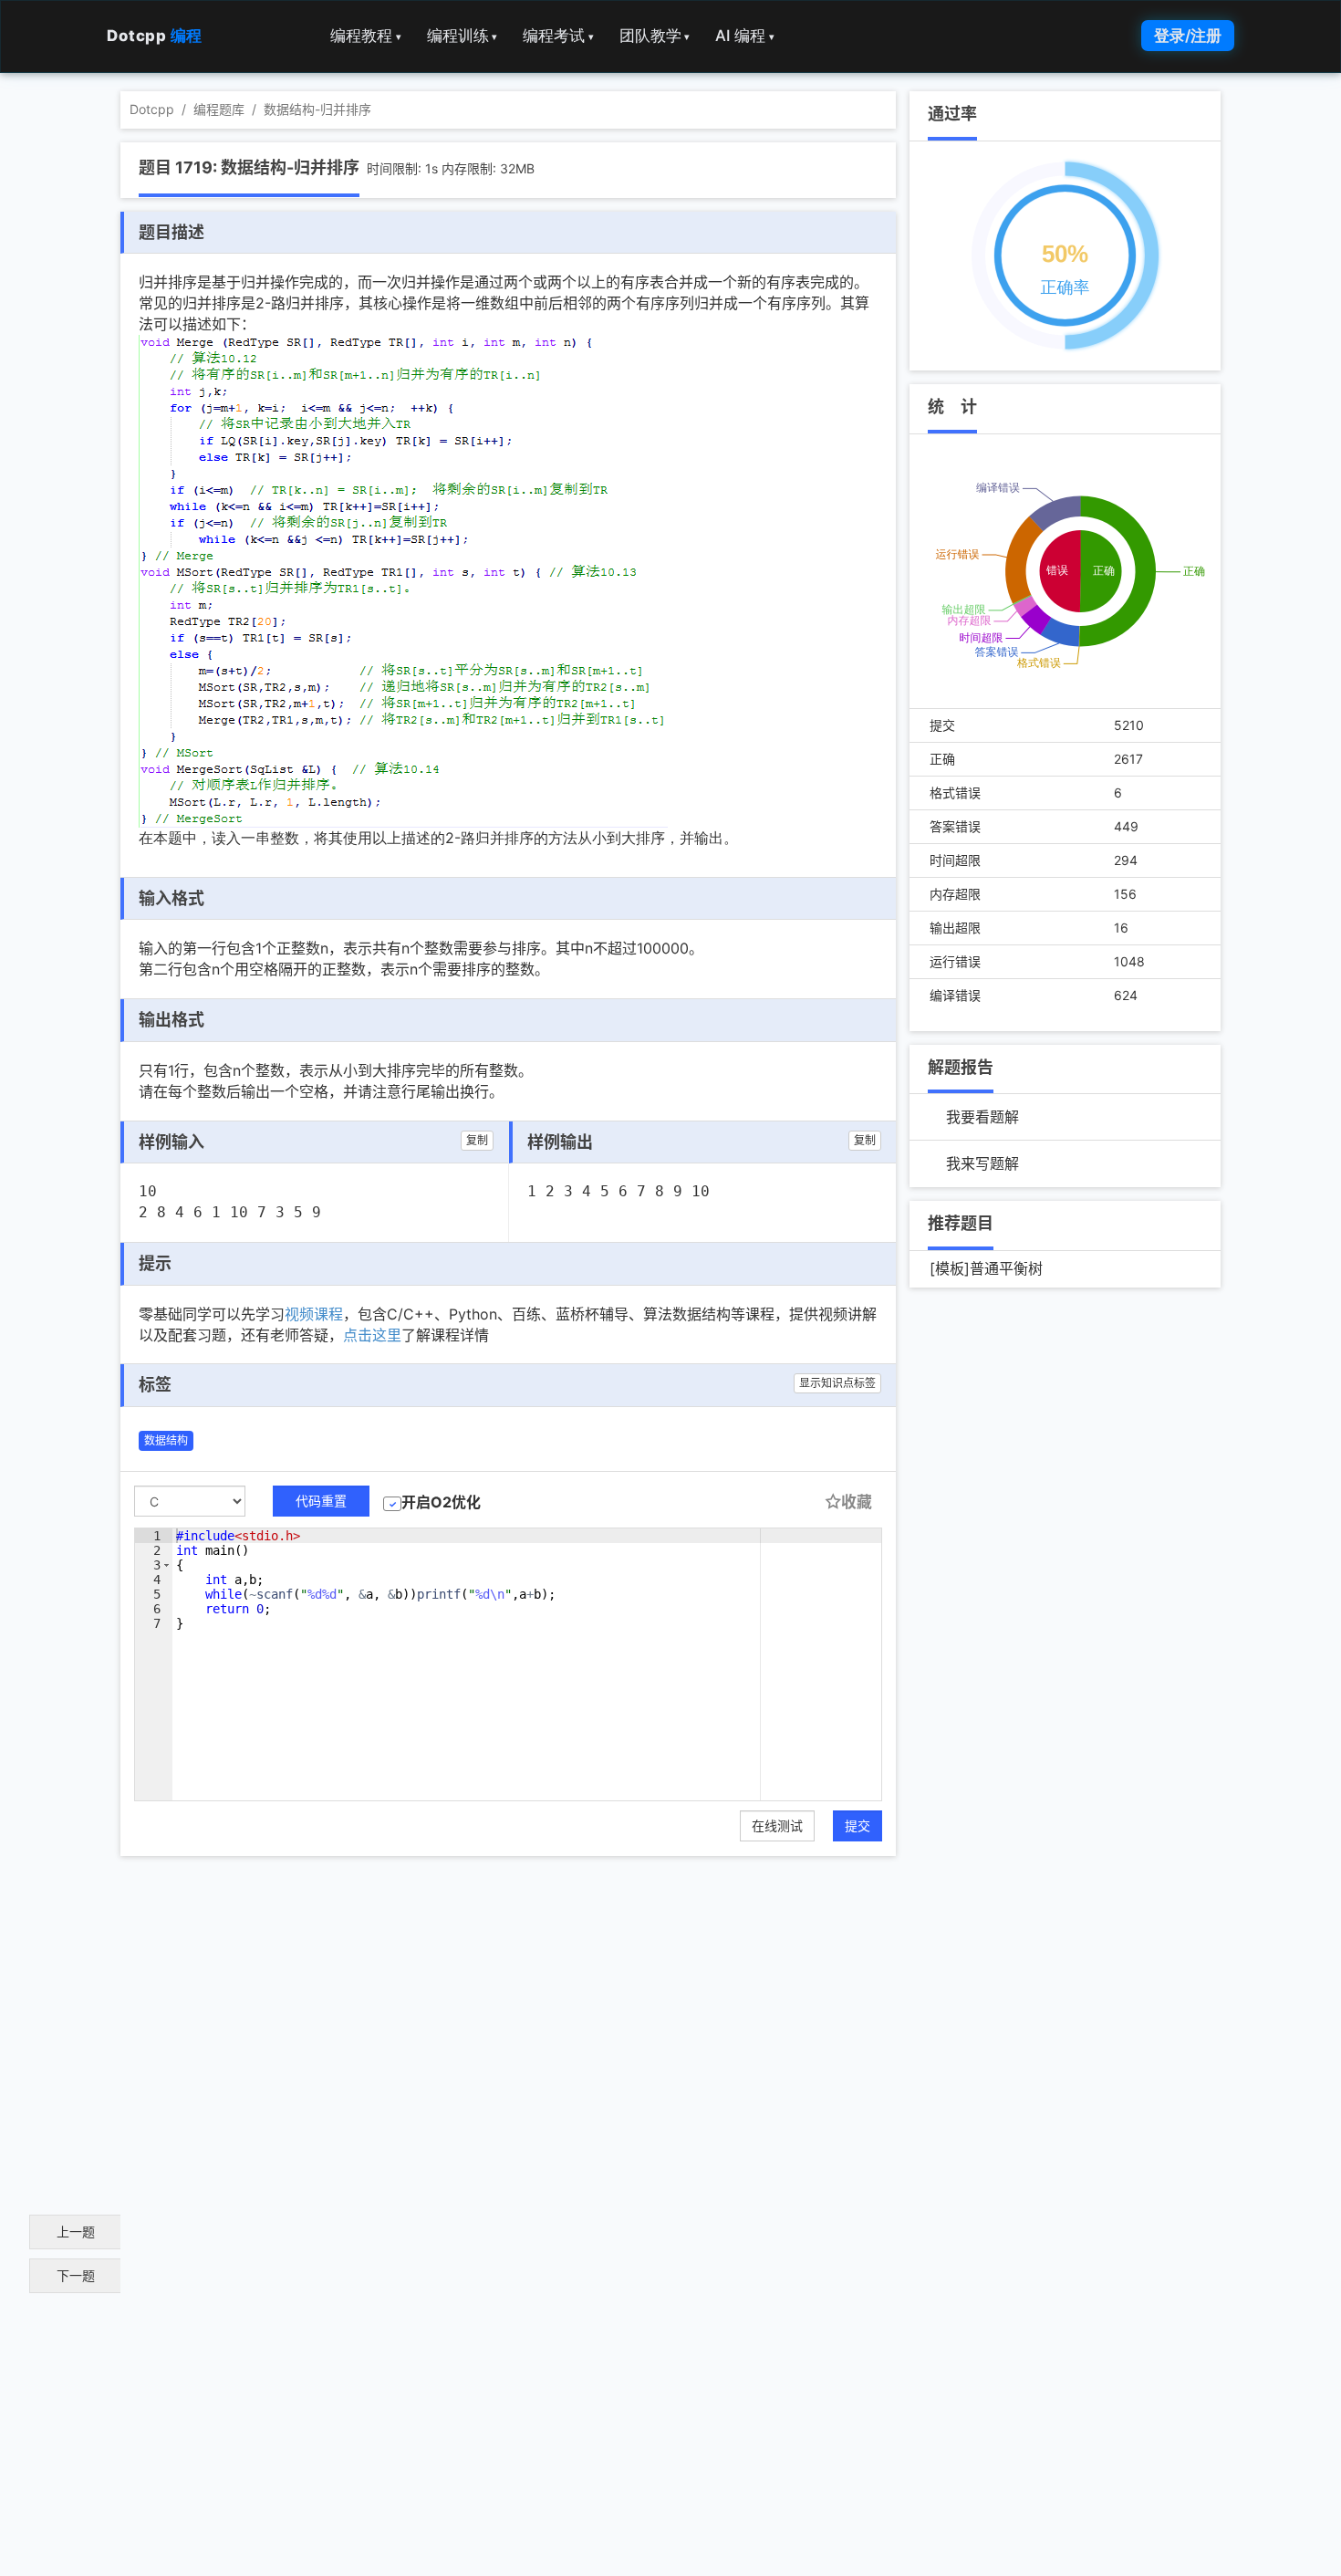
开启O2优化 (441, 1502)
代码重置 (321, 1501)
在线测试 (777, 1825)
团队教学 (655, 36)
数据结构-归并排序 (317, 109)
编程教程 (366, 36)
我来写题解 (982, 1163)
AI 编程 (745, 36)
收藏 (857, 1502)
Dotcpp (155, 36)
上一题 (76, 2232)
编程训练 (463, 36)
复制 (477, 1140)
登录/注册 (1188, 36)
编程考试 (558, 36)
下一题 (76, 2275)
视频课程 (314, 1314)
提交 (858, 1825)
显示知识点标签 (837, 1383)
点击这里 (372, 1335)
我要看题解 (982, 1117)
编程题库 (219, 109)
